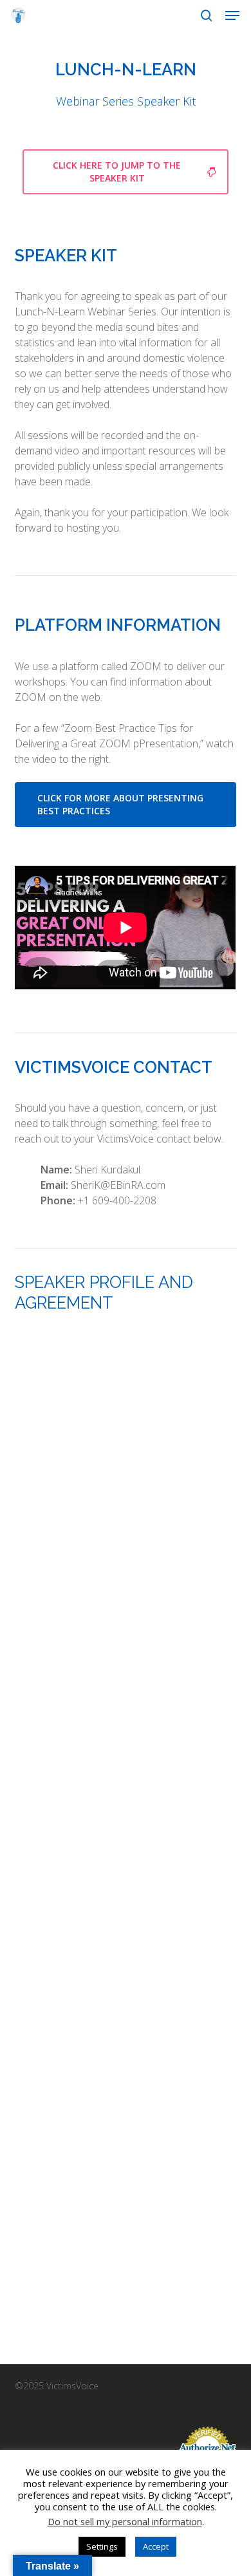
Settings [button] (102, 2546)
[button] (232, 15)
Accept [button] (156, 2546)
